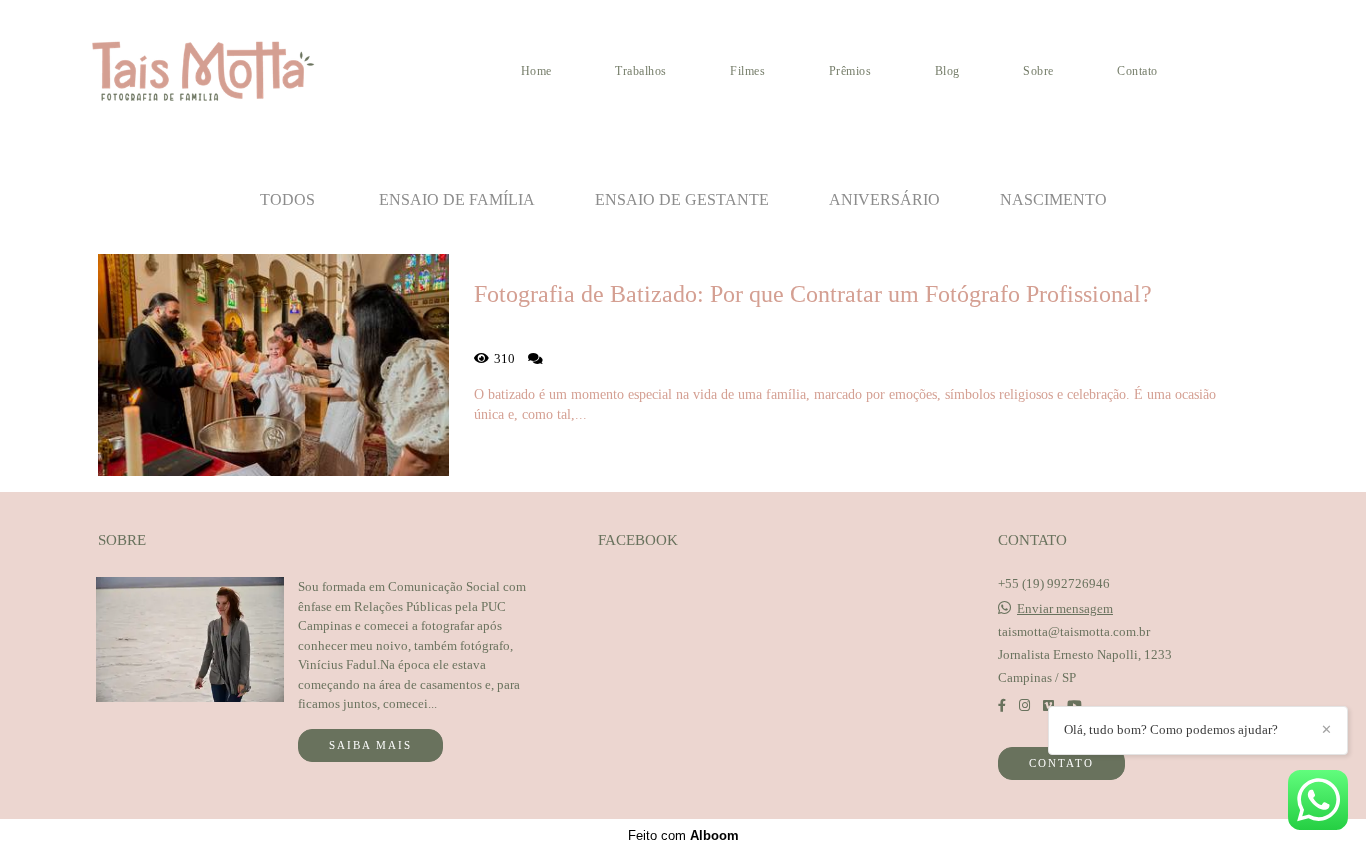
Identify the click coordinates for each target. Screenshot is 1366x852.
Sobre (1038, 71)
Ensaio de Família (457, 199)
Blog (947, 71)
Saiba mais (370, 745)
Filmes (747, 71)
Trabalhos (641, 71)
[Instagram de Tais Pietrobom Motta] (1024, 705)
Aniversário (884, 199)
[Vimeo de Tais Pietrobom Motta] (1048, 705)
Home (536, 71)
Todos (287, 199)
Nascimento (1053, 199)
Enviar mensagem (1065, 608)
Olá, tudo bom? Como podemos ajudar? (1171, 729)
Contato (1137, 71)
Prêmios (850, 71)
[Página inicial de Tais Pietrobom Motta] (226, 71)
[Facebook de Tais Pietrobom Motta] (1002, 705)
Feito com (683, 835)
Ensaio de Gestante (682, 199)
